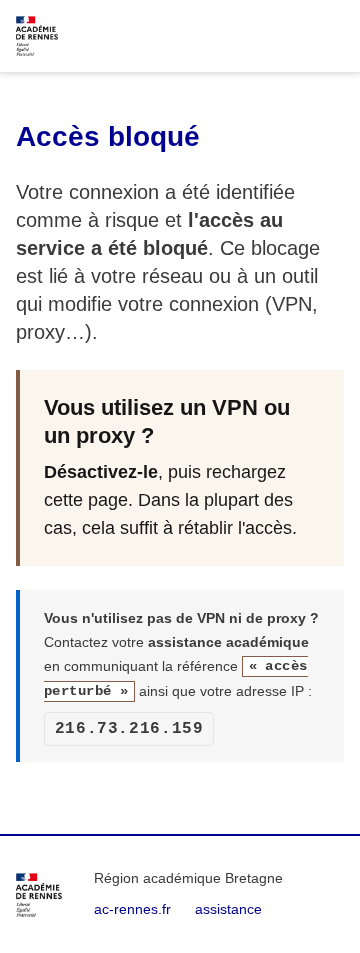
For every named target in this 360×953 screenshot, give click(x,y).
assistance (228, 909)
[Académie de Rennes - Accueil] (39, 895)
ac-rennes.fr (132, 909)
